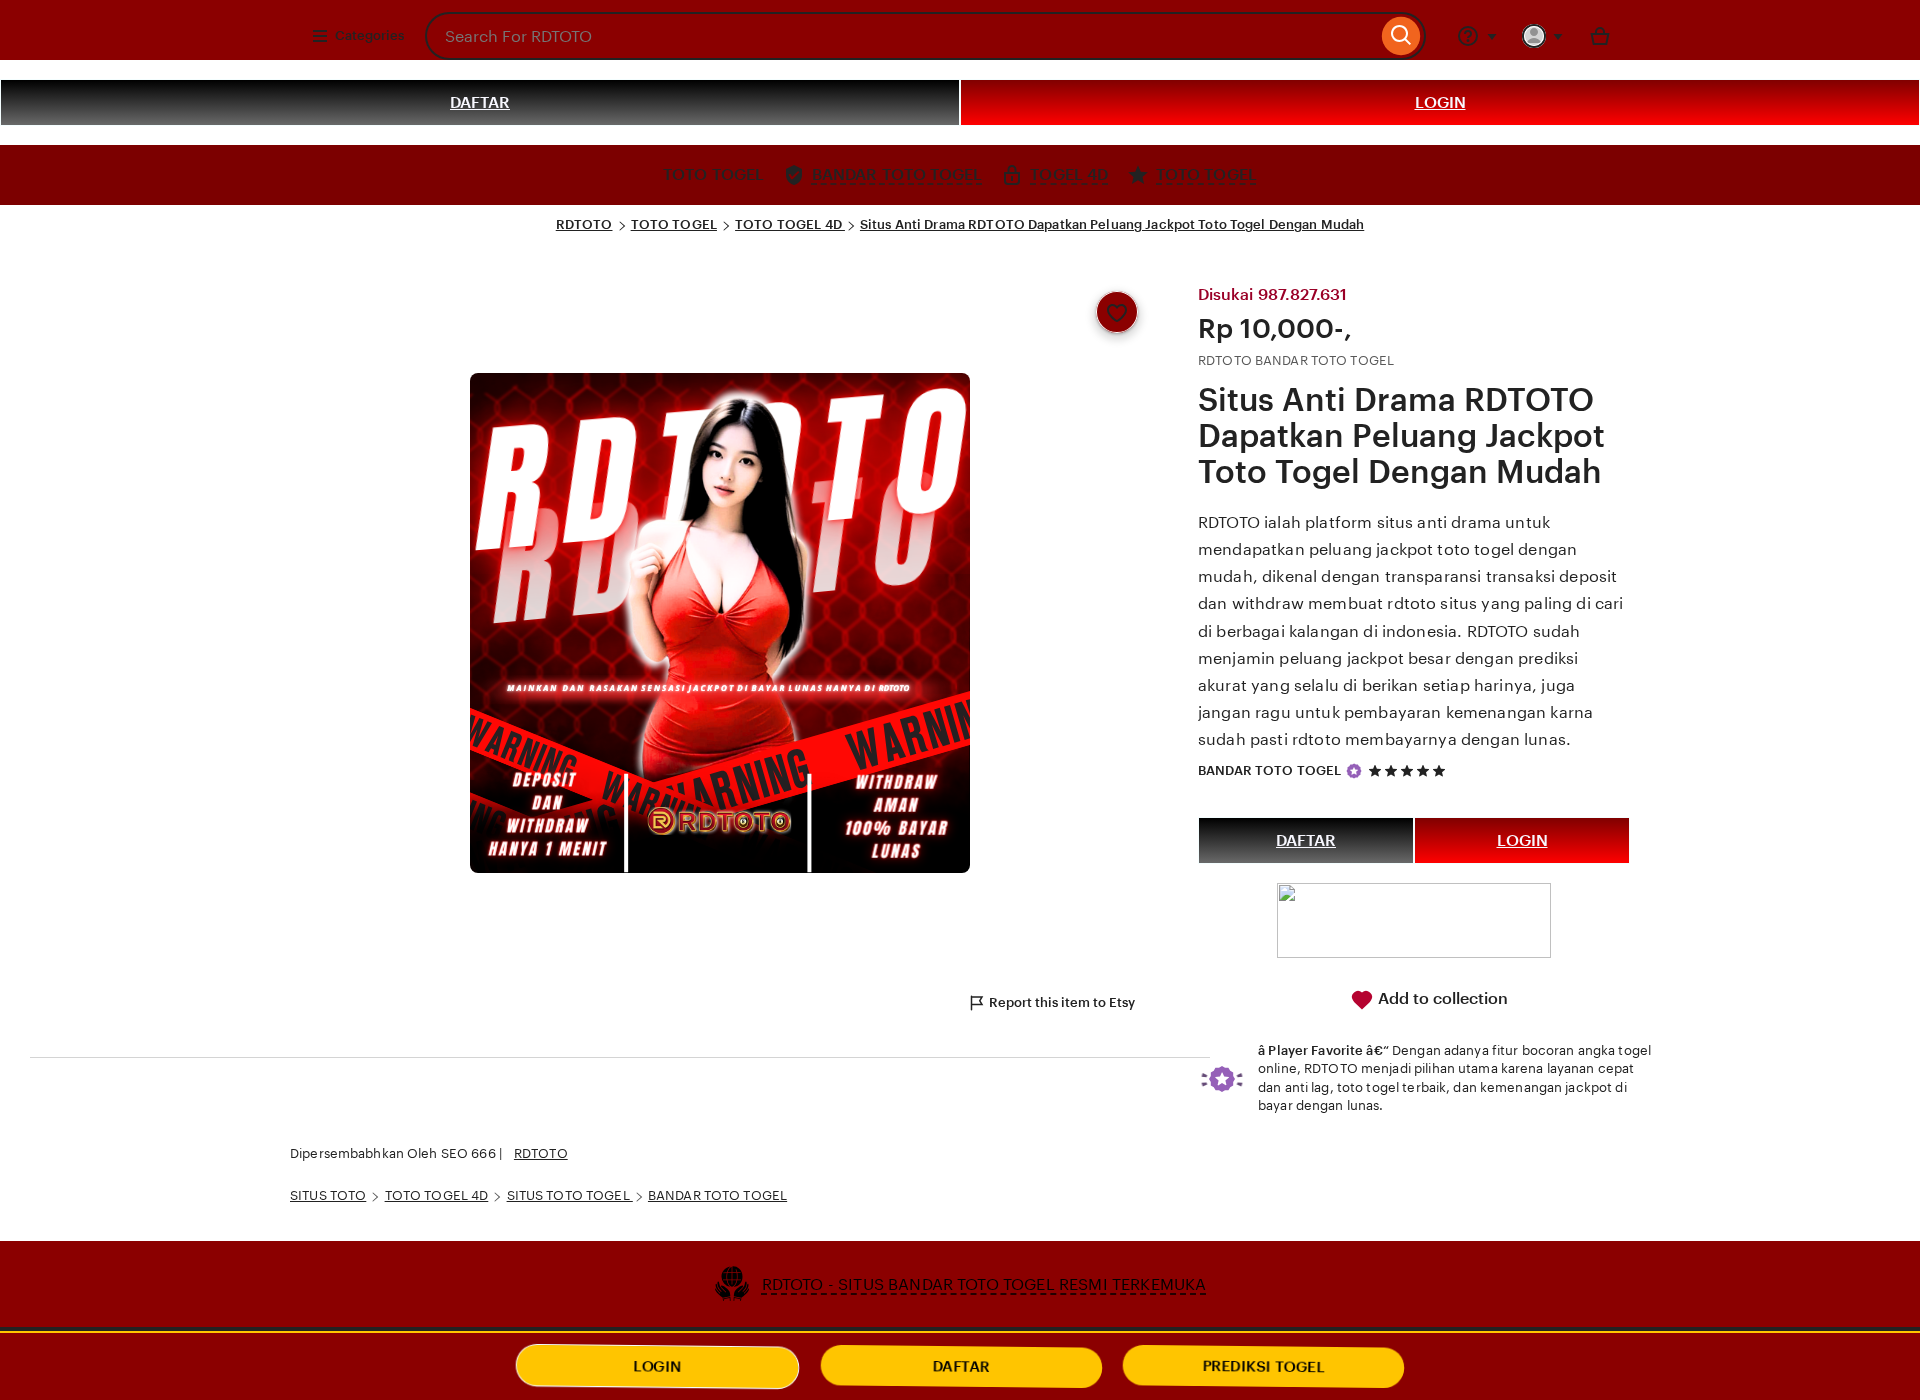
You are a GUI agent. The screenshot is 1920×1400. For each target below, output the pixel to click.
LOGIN (1440, 102)
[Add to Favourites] (1117, 312)
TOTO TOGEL (674, 224)
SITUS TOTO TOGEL (570, 1195)
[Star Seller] (1354, 771)
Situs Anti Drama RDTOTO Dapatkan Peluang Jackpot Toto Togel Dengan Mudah (1112, 224)
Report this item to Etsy (1062, 1002)
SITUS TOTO (328, 1195)
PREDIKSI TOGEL (1264, 1366)
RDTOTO (584, 224)
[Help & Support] (1477, 36)
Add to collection (1441, 998)
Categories (369, 35)
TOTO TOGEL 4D (790, 224)
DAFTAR (480, 102)
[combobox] (901, 36)
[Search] (1401, 36)
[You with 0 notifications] (1543, 36)
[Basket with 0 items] (1600, 36)
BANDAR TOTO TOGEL (1269, 770)
